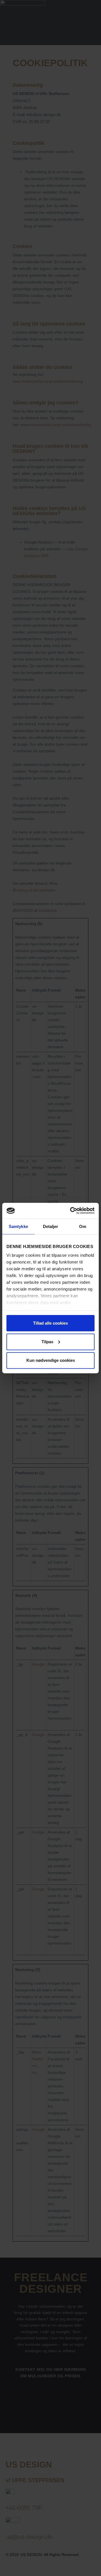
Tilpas (47, 1341)
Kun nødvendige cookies (51, 1360)
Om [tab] (83, 1226)
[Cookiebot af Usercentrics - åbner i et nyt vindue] (71, 1211)
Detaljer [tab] (51, 1226)
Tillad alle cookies (50, 1323)
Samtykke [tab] (18, 1226)
